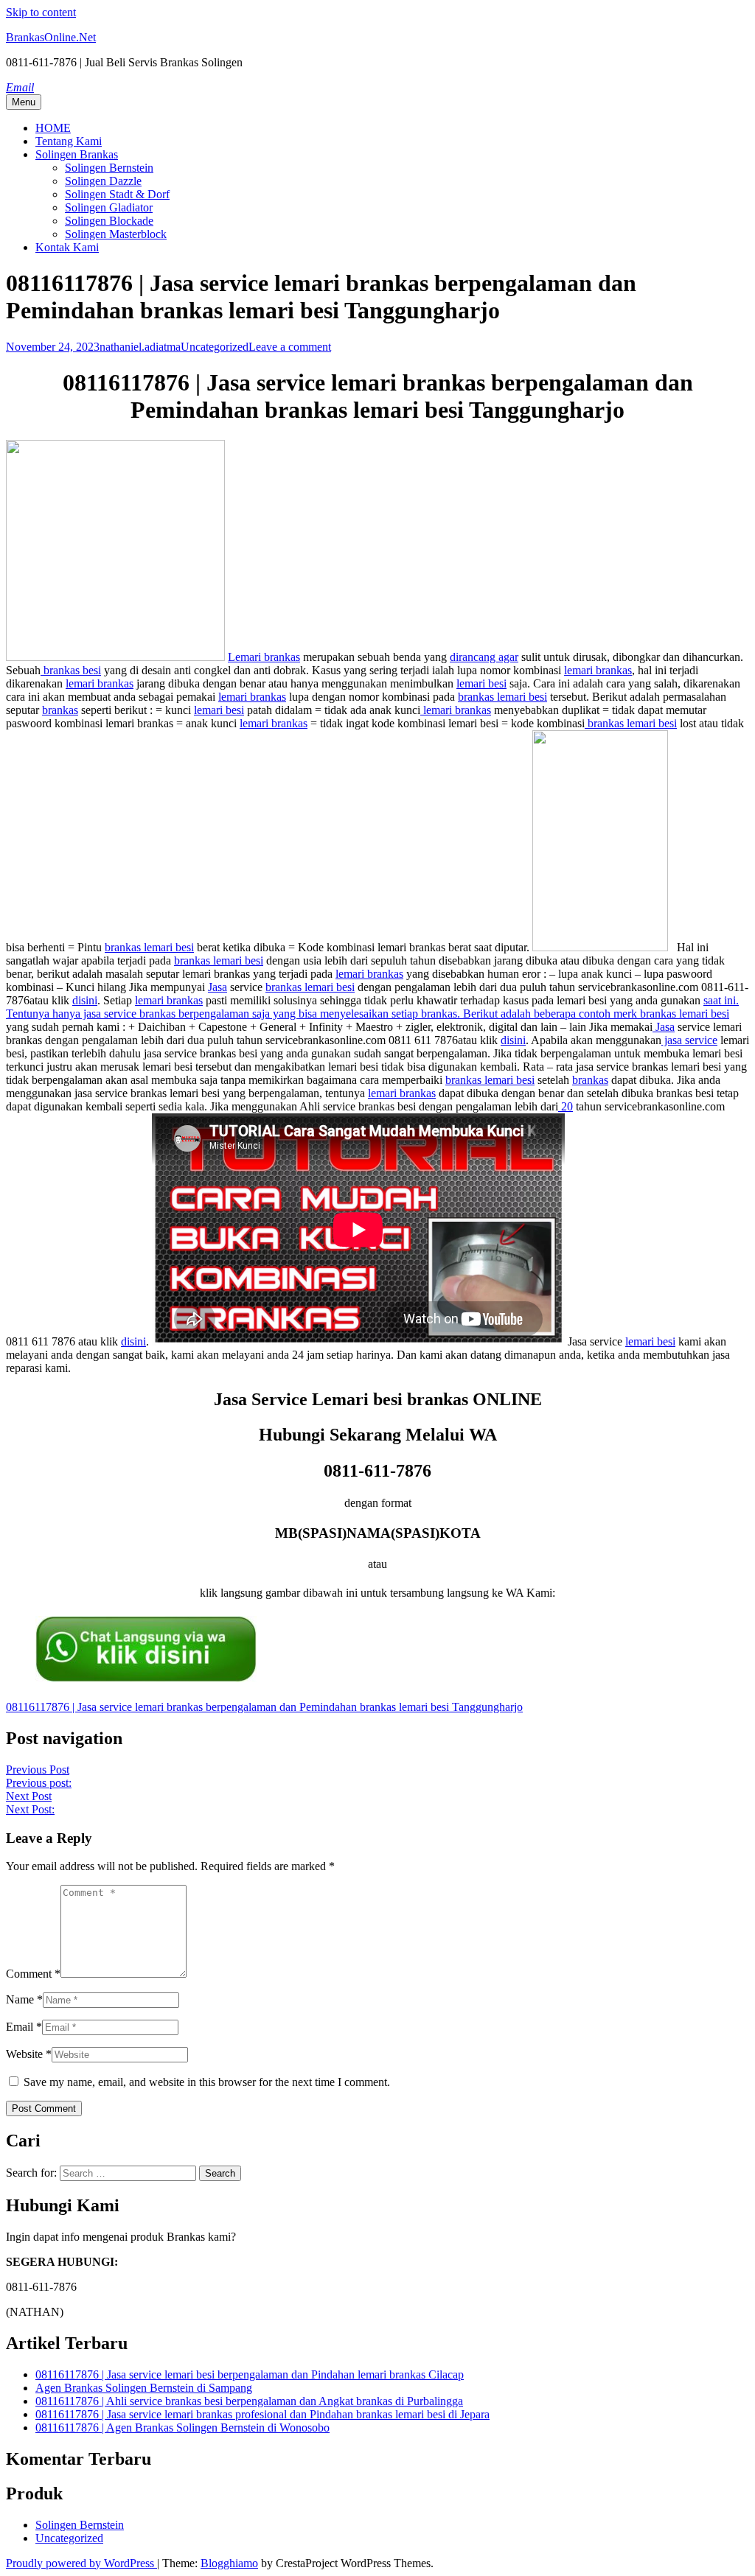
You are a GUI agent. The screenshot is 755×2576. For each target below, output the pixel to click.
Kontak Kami (67, 247)
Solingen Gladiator (109, 207)
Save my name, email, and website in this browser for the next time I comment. (207, 2082)
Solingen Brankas (77, 154)
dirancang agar (484, 657)
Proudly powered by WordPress (81, 2563)
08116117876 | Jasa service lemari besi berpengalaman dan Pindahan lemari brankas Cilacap (250, 2374)
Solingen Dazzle (103, 181)
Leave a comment (290, 347)
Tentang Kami (69, 141)
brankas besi (71, 670)
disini (85, 1000)
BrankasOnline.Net (51, 37)
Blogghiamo (229, 2563)
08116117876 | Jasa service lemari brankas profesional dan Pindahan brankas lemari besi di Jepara (262, 2414)
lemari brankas (598, 670)
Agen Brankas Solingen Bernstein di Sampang (144, 2388)
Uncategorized (215, 347)
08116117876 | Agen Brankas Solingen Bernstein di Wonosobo (182, 2428)
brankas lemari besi (502, 697)
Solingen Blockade (109, 221)
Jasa (218, 987)
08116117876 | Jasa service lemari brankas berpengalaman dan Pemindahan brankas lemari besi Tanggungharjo (264, 1707)
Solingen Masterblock (116, 234)
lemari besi (481, 683)
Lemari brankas (264, 657)
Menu (24, 102)
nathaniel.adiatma (140, 347)
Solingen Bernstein (109, 168)
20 (566, 1106)
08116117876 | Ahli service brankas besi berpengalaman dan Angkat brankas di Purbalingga (249, 2401)
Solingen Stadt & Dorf (117, 194)
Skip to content (41, 12)
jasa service (689, 1040)
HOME (53, 128)
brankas (60, 710)
